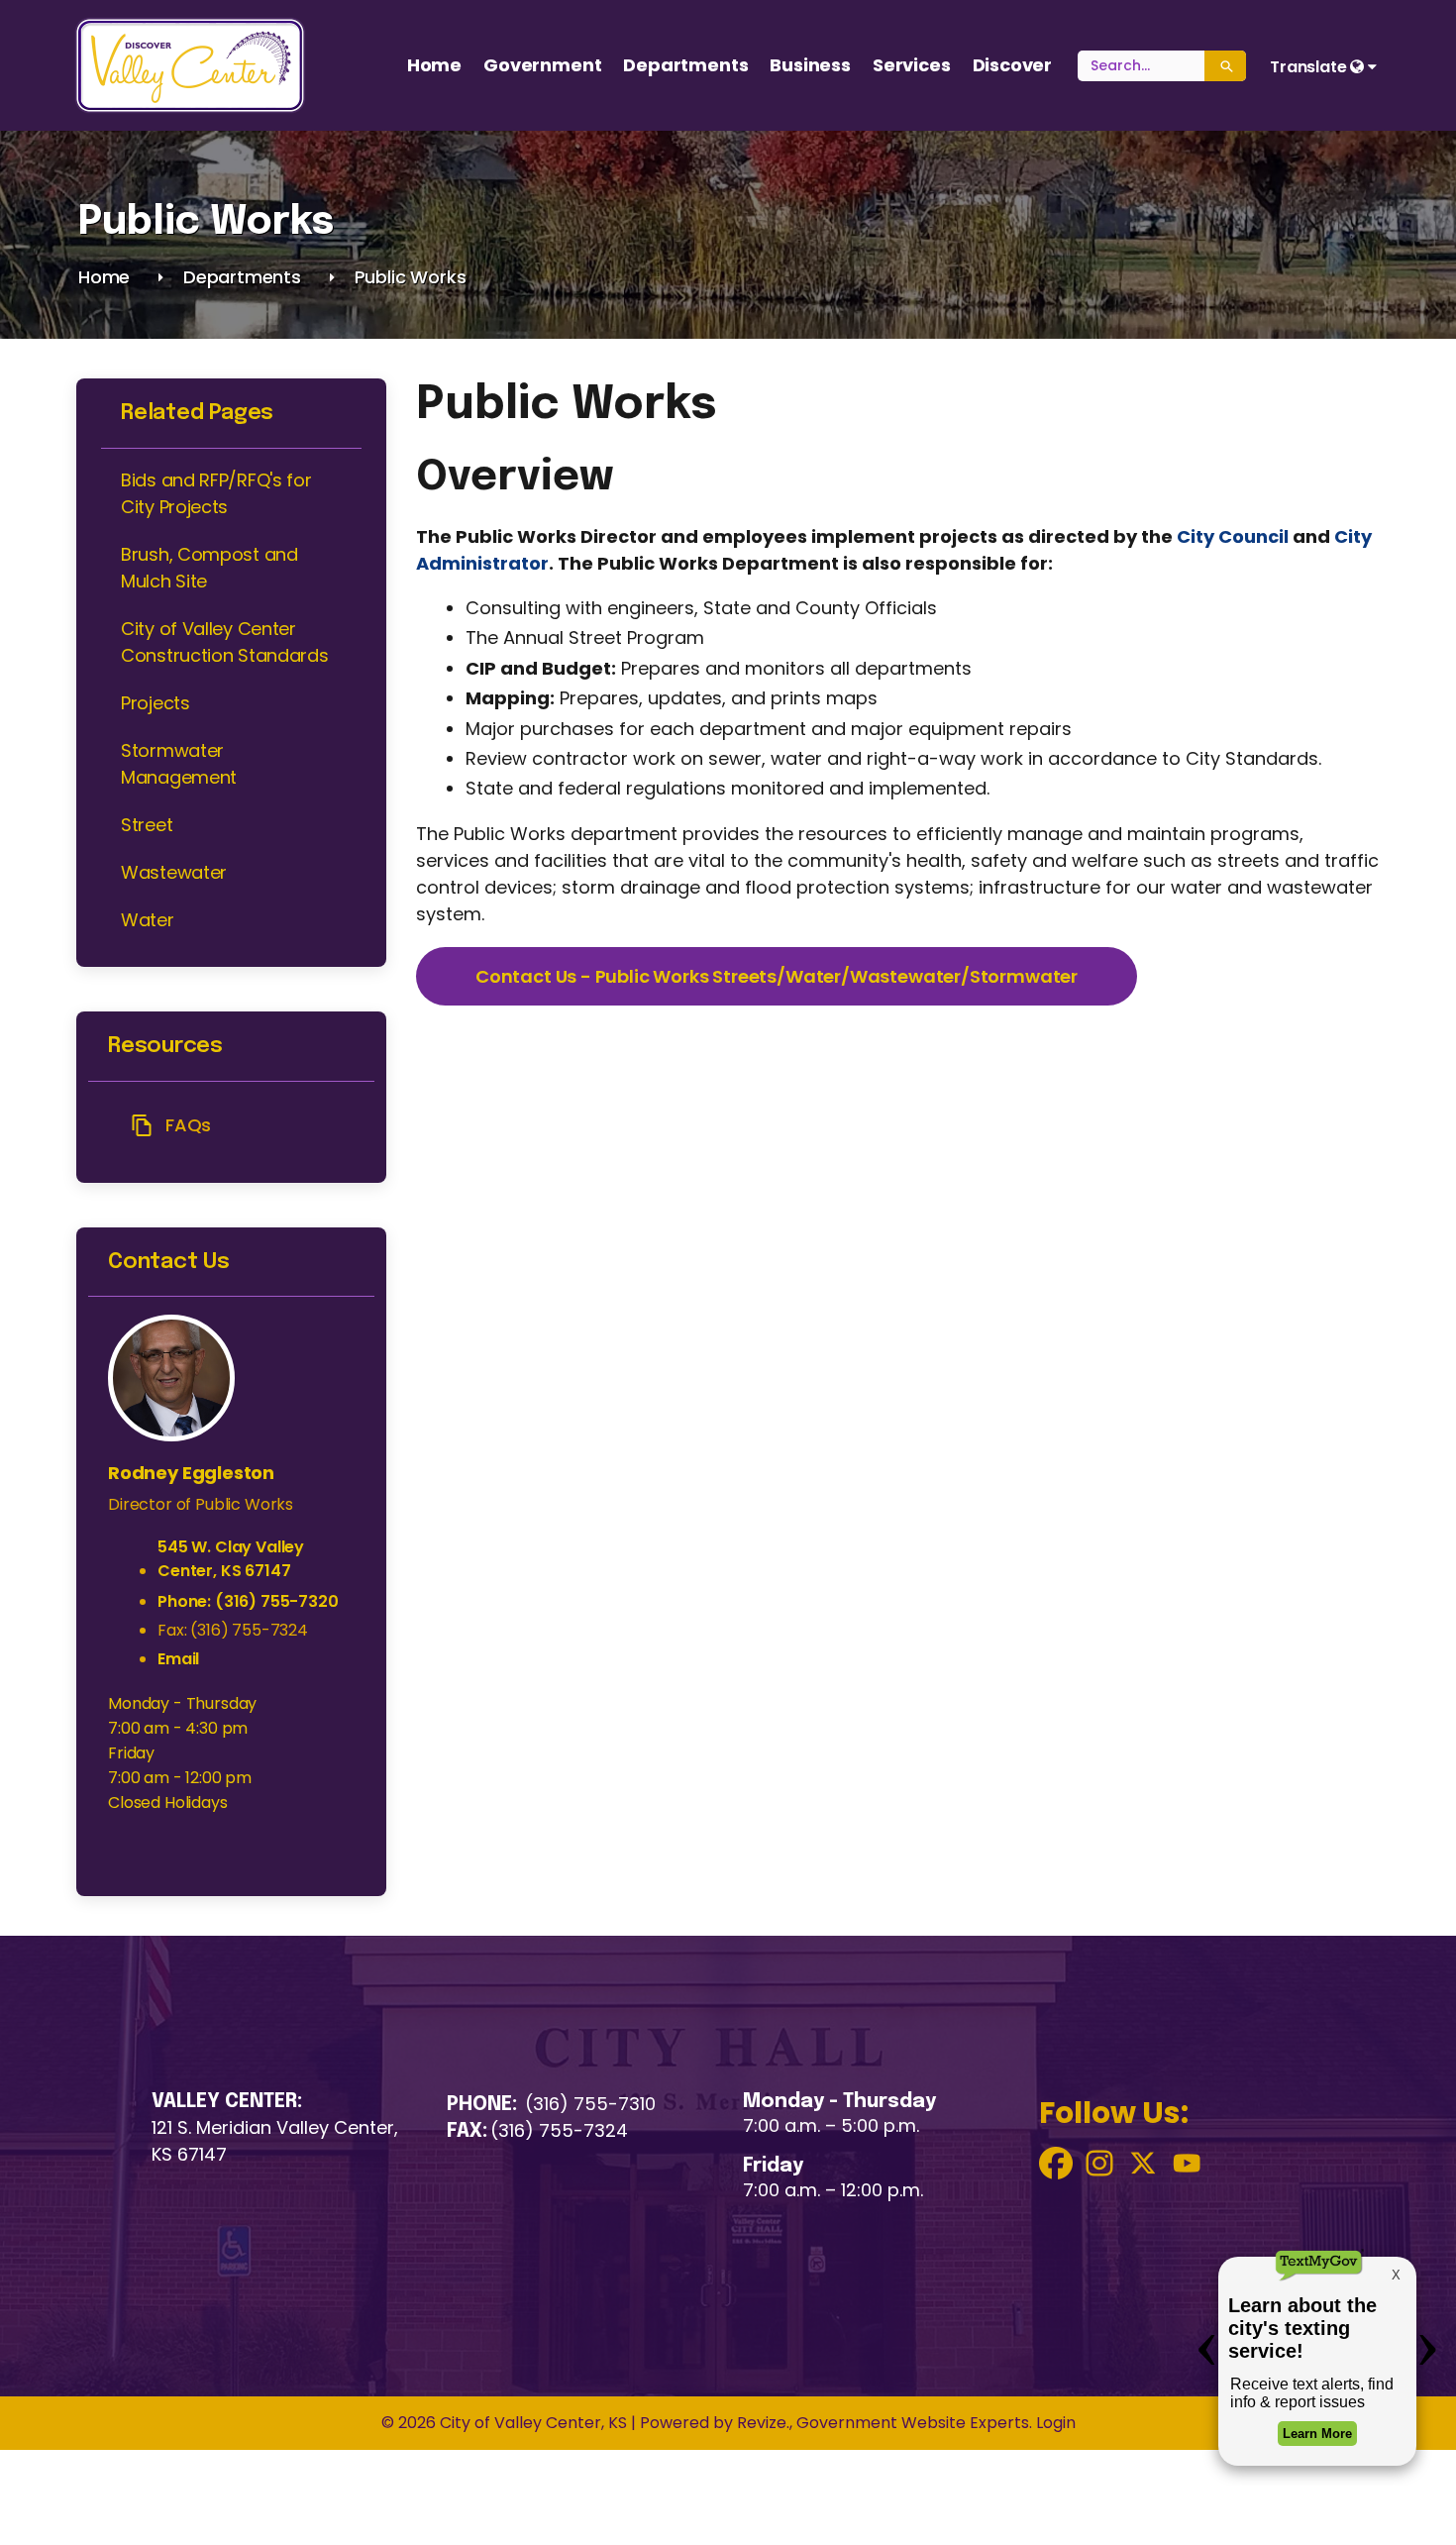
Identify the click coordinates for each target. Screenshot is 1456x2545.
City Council (1233, 536)
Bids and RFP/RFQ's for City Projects (216, 493)
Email (178, 1659)
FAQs (188, 1125)
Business (810, 65)
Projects (156, 703)
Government (542, 65)
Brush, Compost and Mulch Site (209, 568)
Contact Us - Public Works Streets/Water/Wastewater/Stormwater (777, 976)
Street (147, 825)
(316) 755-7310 (590, 2104)
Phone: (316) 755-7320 (248, 1601)
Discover (1013, 65)
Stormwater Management (179, 764)
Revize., (765, 2423)
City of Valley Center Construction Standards (224, 642)
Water (148, 920)
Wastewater (174, 872)
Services (912, 65)
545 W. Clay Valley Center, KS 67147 (231, 1559)
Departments (685, 65)
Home (434, 65)
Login (1054, 2423)
